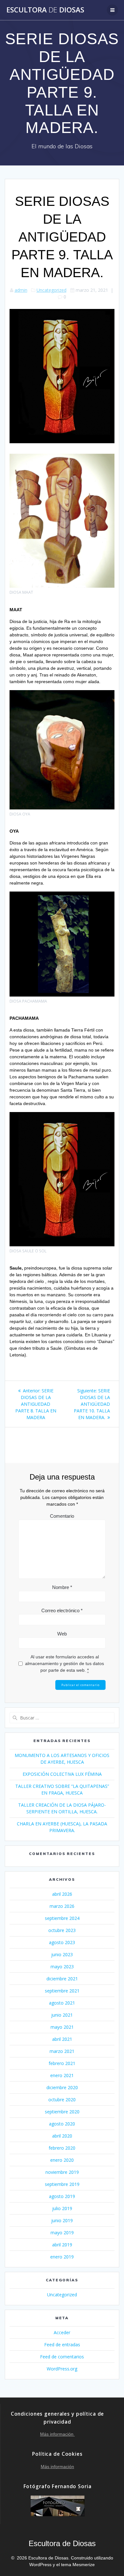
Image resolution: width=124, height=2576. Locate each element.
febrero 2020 (62, 2148)
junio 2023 (62, 1954)
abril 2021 (62, 2039)
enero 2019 (62, 2257)
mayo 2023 (62, 1967)
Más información (57, 2434)
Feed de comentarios (62, 2357)
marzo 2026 (62, 1906)
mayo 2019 (62, 2233)
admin (21, 290)
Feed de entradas (62, 2345)
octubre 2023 (62, 1930)
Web (62, 1634)
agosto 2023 (62, 1942)
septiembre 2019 (62, 2184)
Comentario (62, 1516)
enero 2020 (62, 2160)
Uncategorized (52, 290)
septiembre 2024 (62, 1918)
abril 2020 (62, 2136)
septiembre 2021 (62, 1991)
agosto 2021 (62, 2003)
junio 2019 (62, 2220)
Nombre (62, 1587)
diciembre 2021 (62, 1979)
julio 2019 (62, 2208)
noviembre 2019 (62, 2172)
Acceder (62, 2332)
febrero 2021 (62, 2063)
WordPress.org (62, 2369)
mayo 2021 (62, 2027)
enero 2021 (62, 2075)
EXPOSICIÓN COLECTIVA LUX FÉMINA (62, 1774)
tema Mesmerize (78, 2565)
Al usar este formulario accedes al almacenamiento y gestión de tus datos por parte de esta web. (65, 1663)
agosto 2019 (62, 2196)
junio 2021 (62, 2015)
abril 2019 (62, 2245)
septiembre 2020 (62, 2112)
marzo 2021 (62, 2051)
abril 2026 (62, 1894)
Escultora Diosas (45, 10)
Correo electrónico (62, 1610)
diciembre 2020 (62, 2087)
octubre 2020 (62, 2100)
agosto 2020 (62, 2124)
